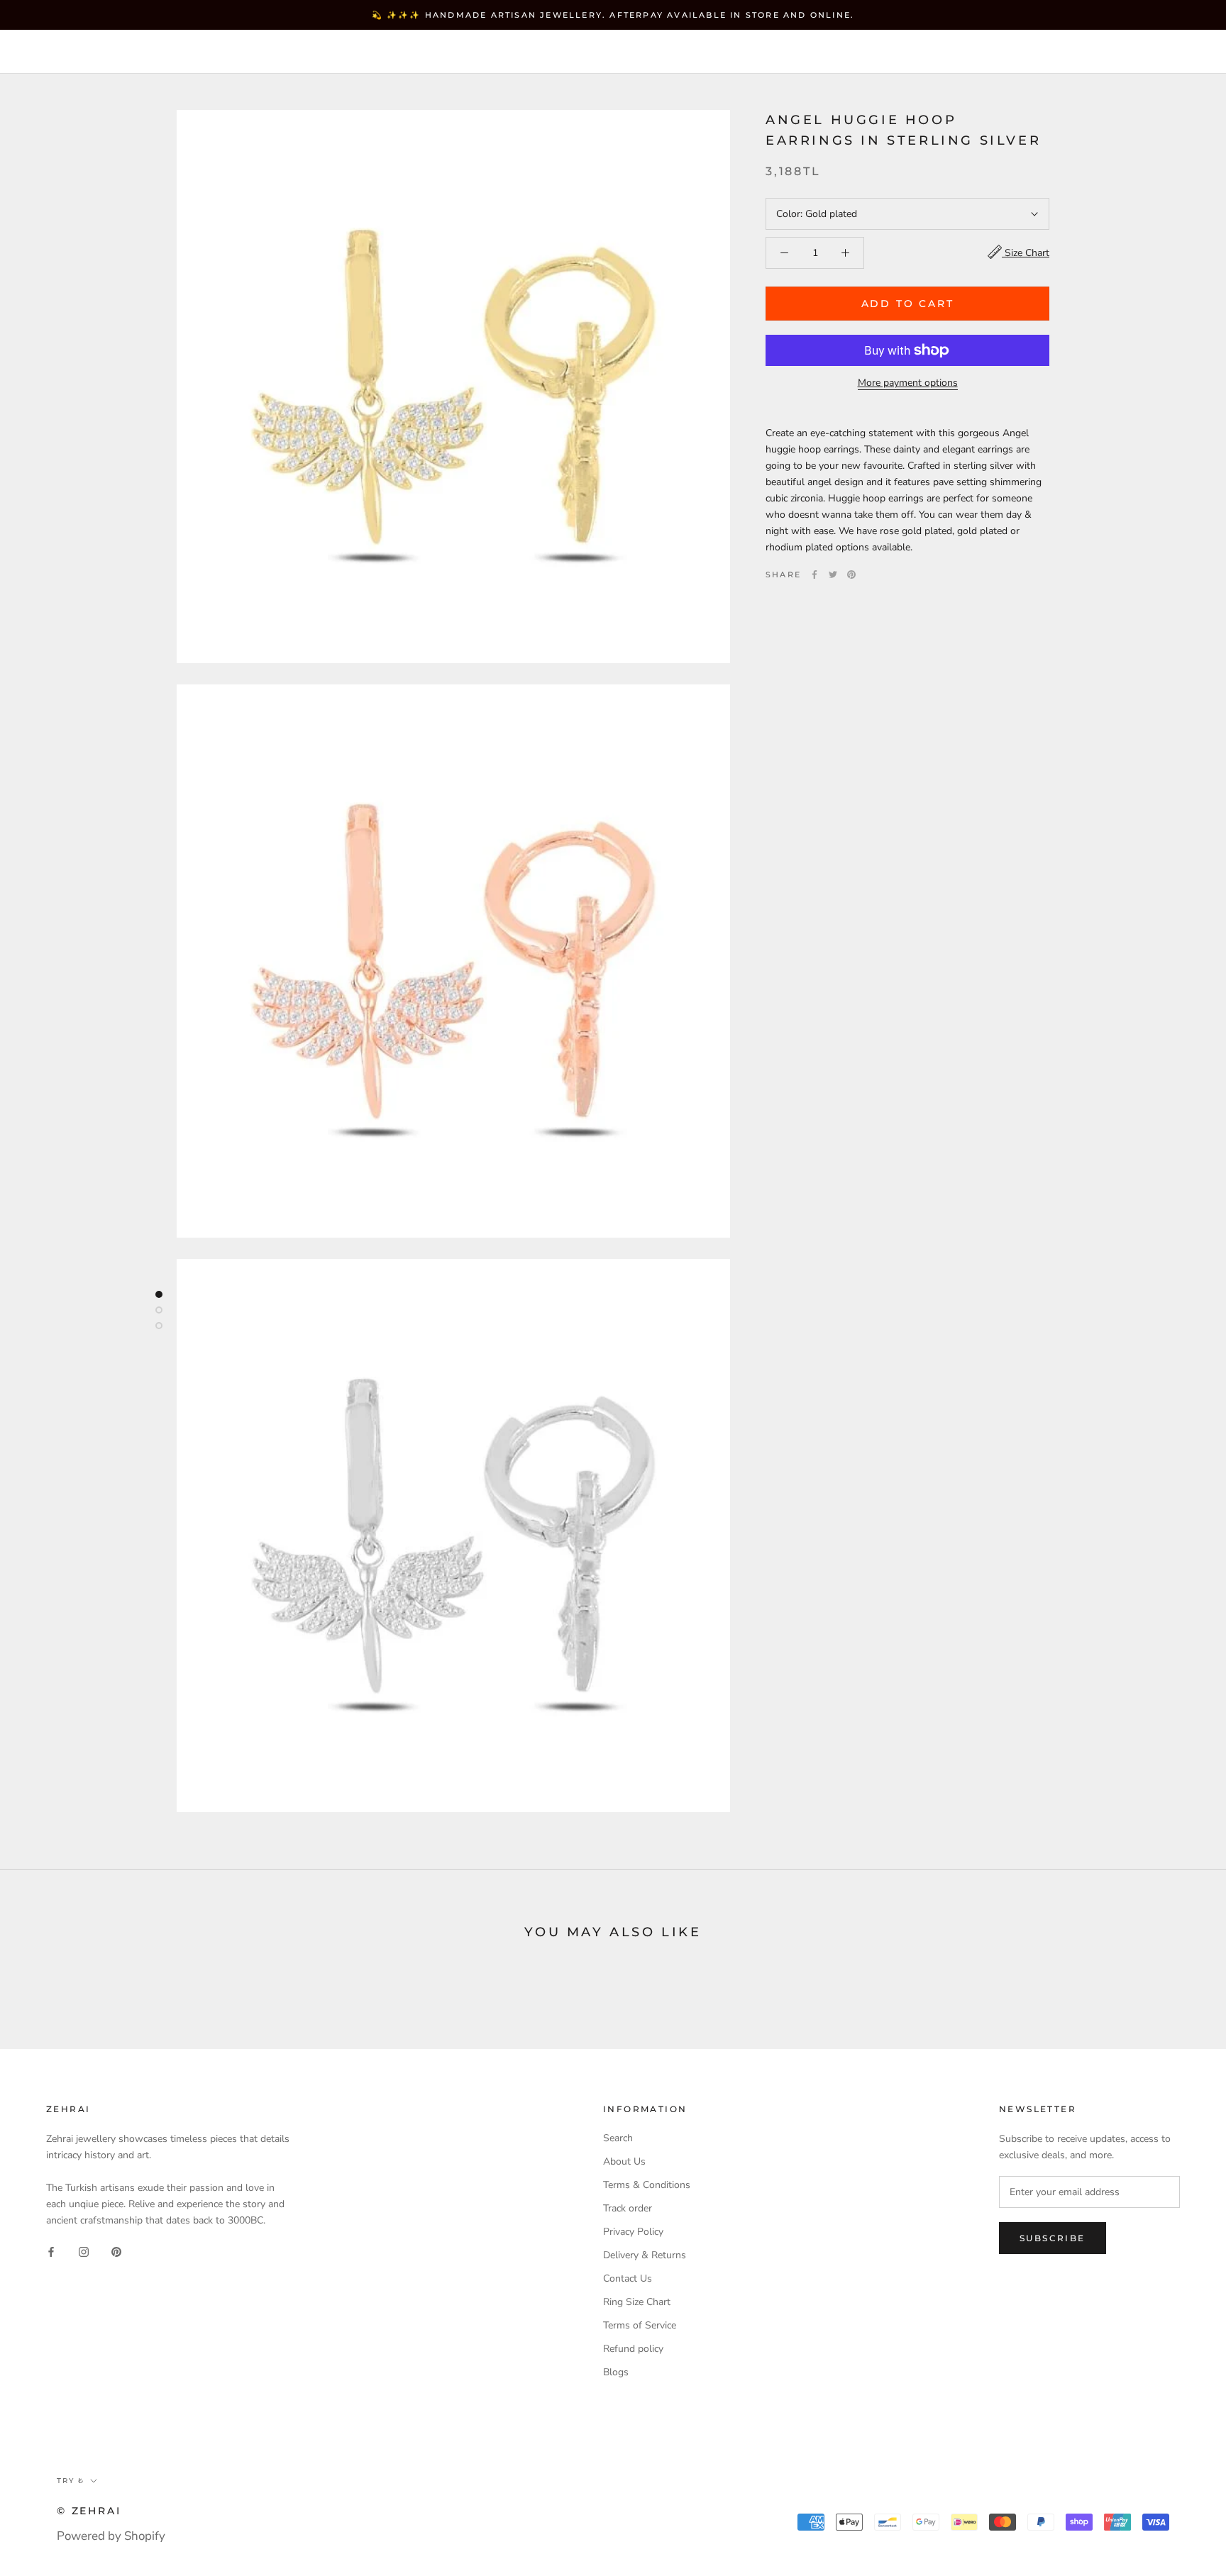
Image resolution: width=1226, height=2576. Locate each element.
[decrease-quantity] (784, 253)
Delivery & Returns (645, 2255)
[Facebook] (814, 574)
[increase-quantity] (845, 253)
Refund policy (633, 2349)
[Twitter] (833, 574)
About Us (624, 2161)
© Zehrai (89, 2511)
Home (53, 52)
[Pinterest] (851, 574)
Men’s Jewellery (364, 52)
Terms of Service (640, 2325)
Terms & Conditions (647, 2185)
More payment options (908, 383)
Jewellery (134, 52)
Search (1098, 53)
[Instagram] (84, 2251)
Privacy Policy (633, 2232)
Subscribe (1053, 2238)
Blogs (616, 2372)
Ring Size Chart (637, 2302)
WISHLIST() (1029, 53)
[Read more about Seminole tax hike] (159, 1294)
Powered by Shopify (111, 2536)
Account (957, 53)
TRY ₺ (887, 53)
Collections (238, 52)
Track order (628, 2208)
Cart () (1165, 52)
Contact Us (628, 2278)
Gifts (464, 52)
